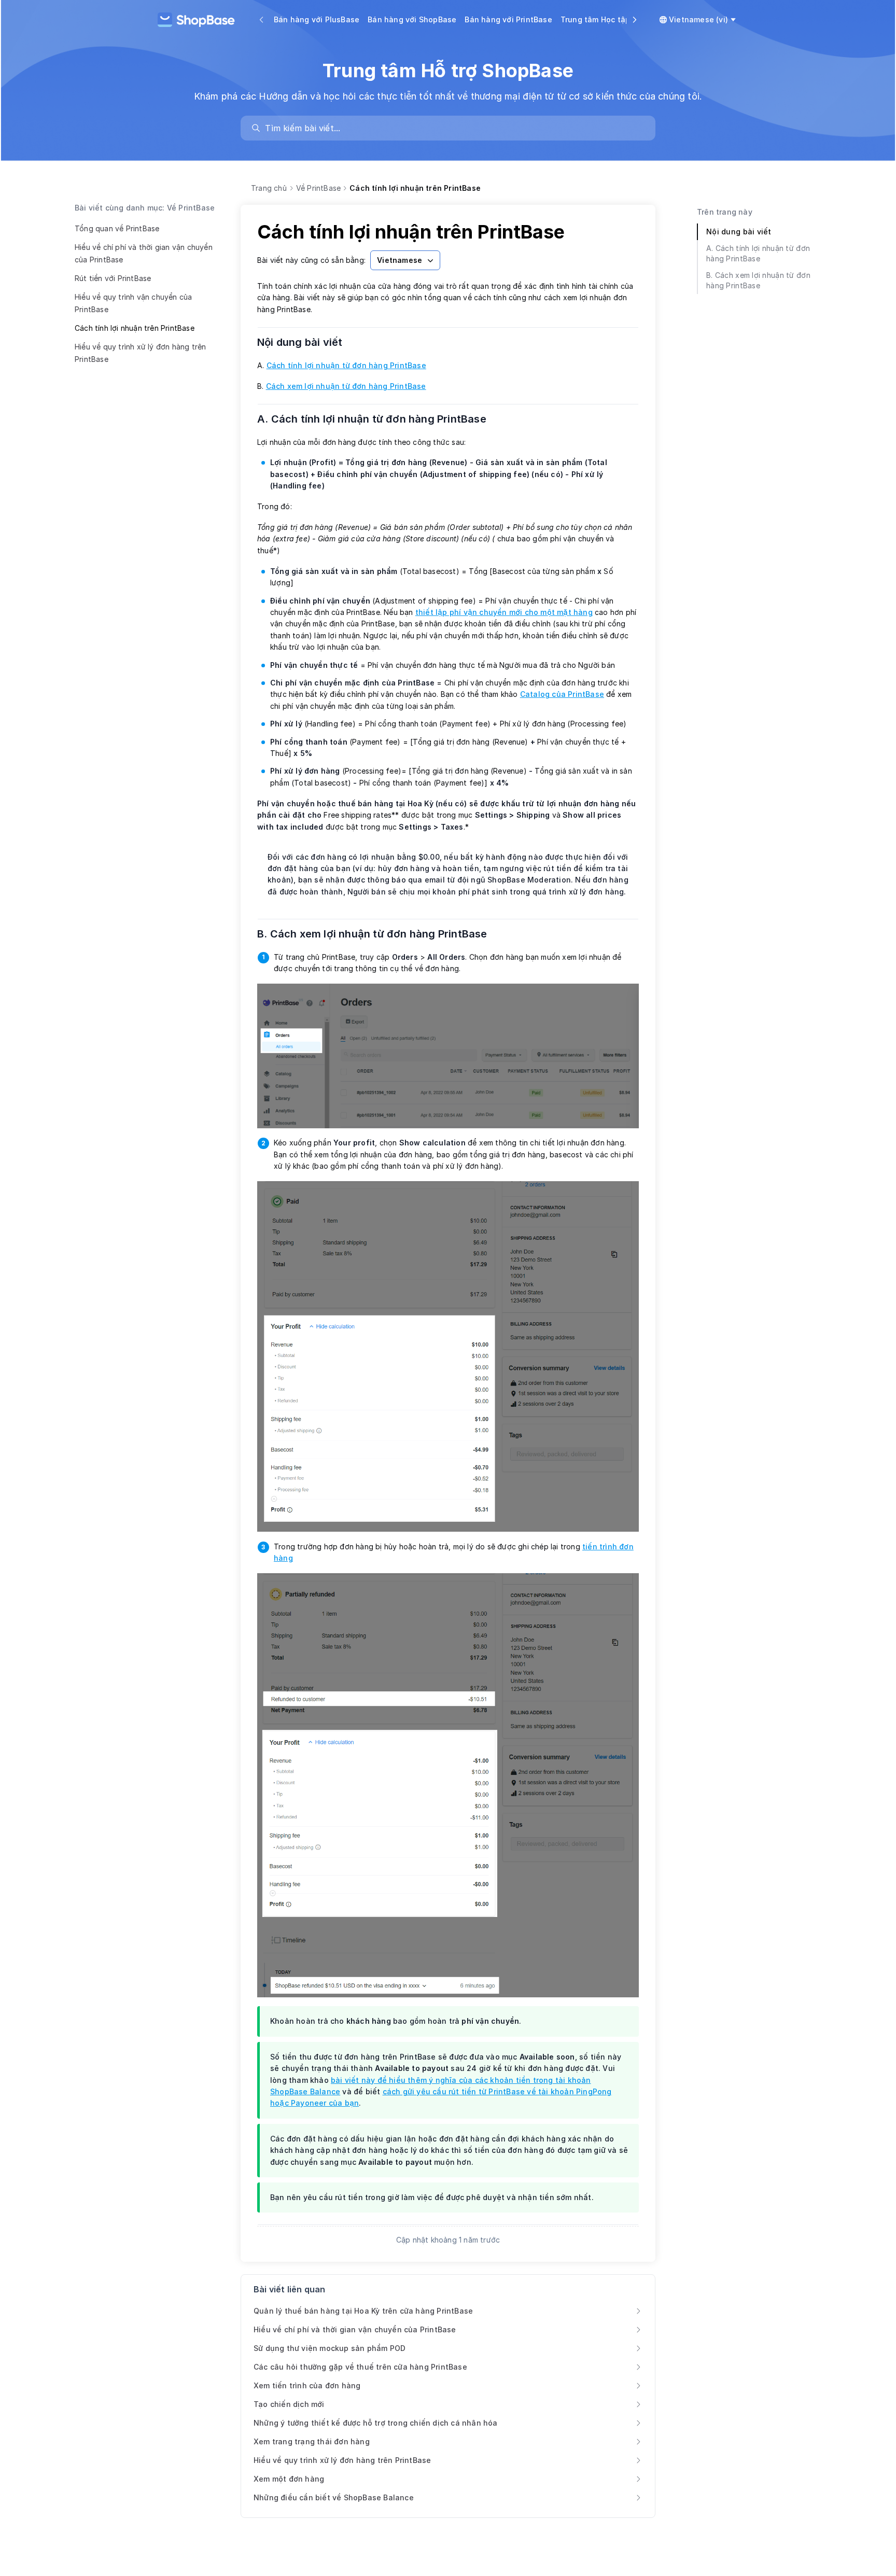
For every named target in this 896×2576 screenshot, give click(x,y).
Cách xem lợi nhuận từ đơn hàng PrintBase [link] (346, 386)
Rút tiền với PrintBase (113, 278)
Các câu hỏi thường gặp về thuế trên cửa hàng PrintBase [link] (360, 2367)
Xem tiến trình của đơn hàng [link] (307, 2385)
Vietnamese (400, 260)
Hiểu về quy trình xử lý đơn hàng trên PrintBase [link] (342, 2460)
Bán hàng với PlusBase (317, 19)
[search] (453, 128)
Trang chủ (269, 188)
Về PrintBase (318, 188)
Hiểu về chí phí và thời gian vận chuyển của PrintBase (144, 253)
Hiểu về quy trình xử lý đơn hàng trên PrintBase (140, 353)
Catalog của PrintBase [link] (562, 694)
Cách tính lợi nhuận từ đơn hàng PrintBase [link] (346, 365)
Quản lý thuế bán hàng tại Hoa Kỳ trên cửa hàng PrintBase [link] (363, 2311)
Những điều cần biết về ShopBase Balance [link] (334, 2497)
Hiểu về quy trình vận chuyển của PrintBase (133, 303)
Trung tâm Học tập (595, 19)
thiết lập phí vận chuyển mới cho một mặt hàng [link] (504, 612)
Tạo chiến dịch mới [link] (289, 2404)
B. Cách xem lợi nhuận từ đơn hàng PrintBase (379, 934)
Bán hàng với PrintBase (508, 19)
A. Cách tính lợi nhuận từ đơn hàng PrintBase (378, 419)
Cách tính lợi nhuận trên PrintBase (135, 328)
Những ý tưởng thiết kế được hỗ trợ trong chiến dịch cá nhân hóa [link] (376, 2423)
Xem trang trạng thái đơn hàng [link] (312, 2441)
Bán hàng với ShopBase (412, 19)
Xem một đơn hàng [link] (289, 2479)
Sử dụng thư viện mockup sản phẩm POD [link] (330, 2348)
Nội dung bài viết (306, 342)
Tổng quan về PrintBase (117, 228)
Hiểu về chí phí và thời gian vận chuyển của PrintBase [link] (355, 2329)
